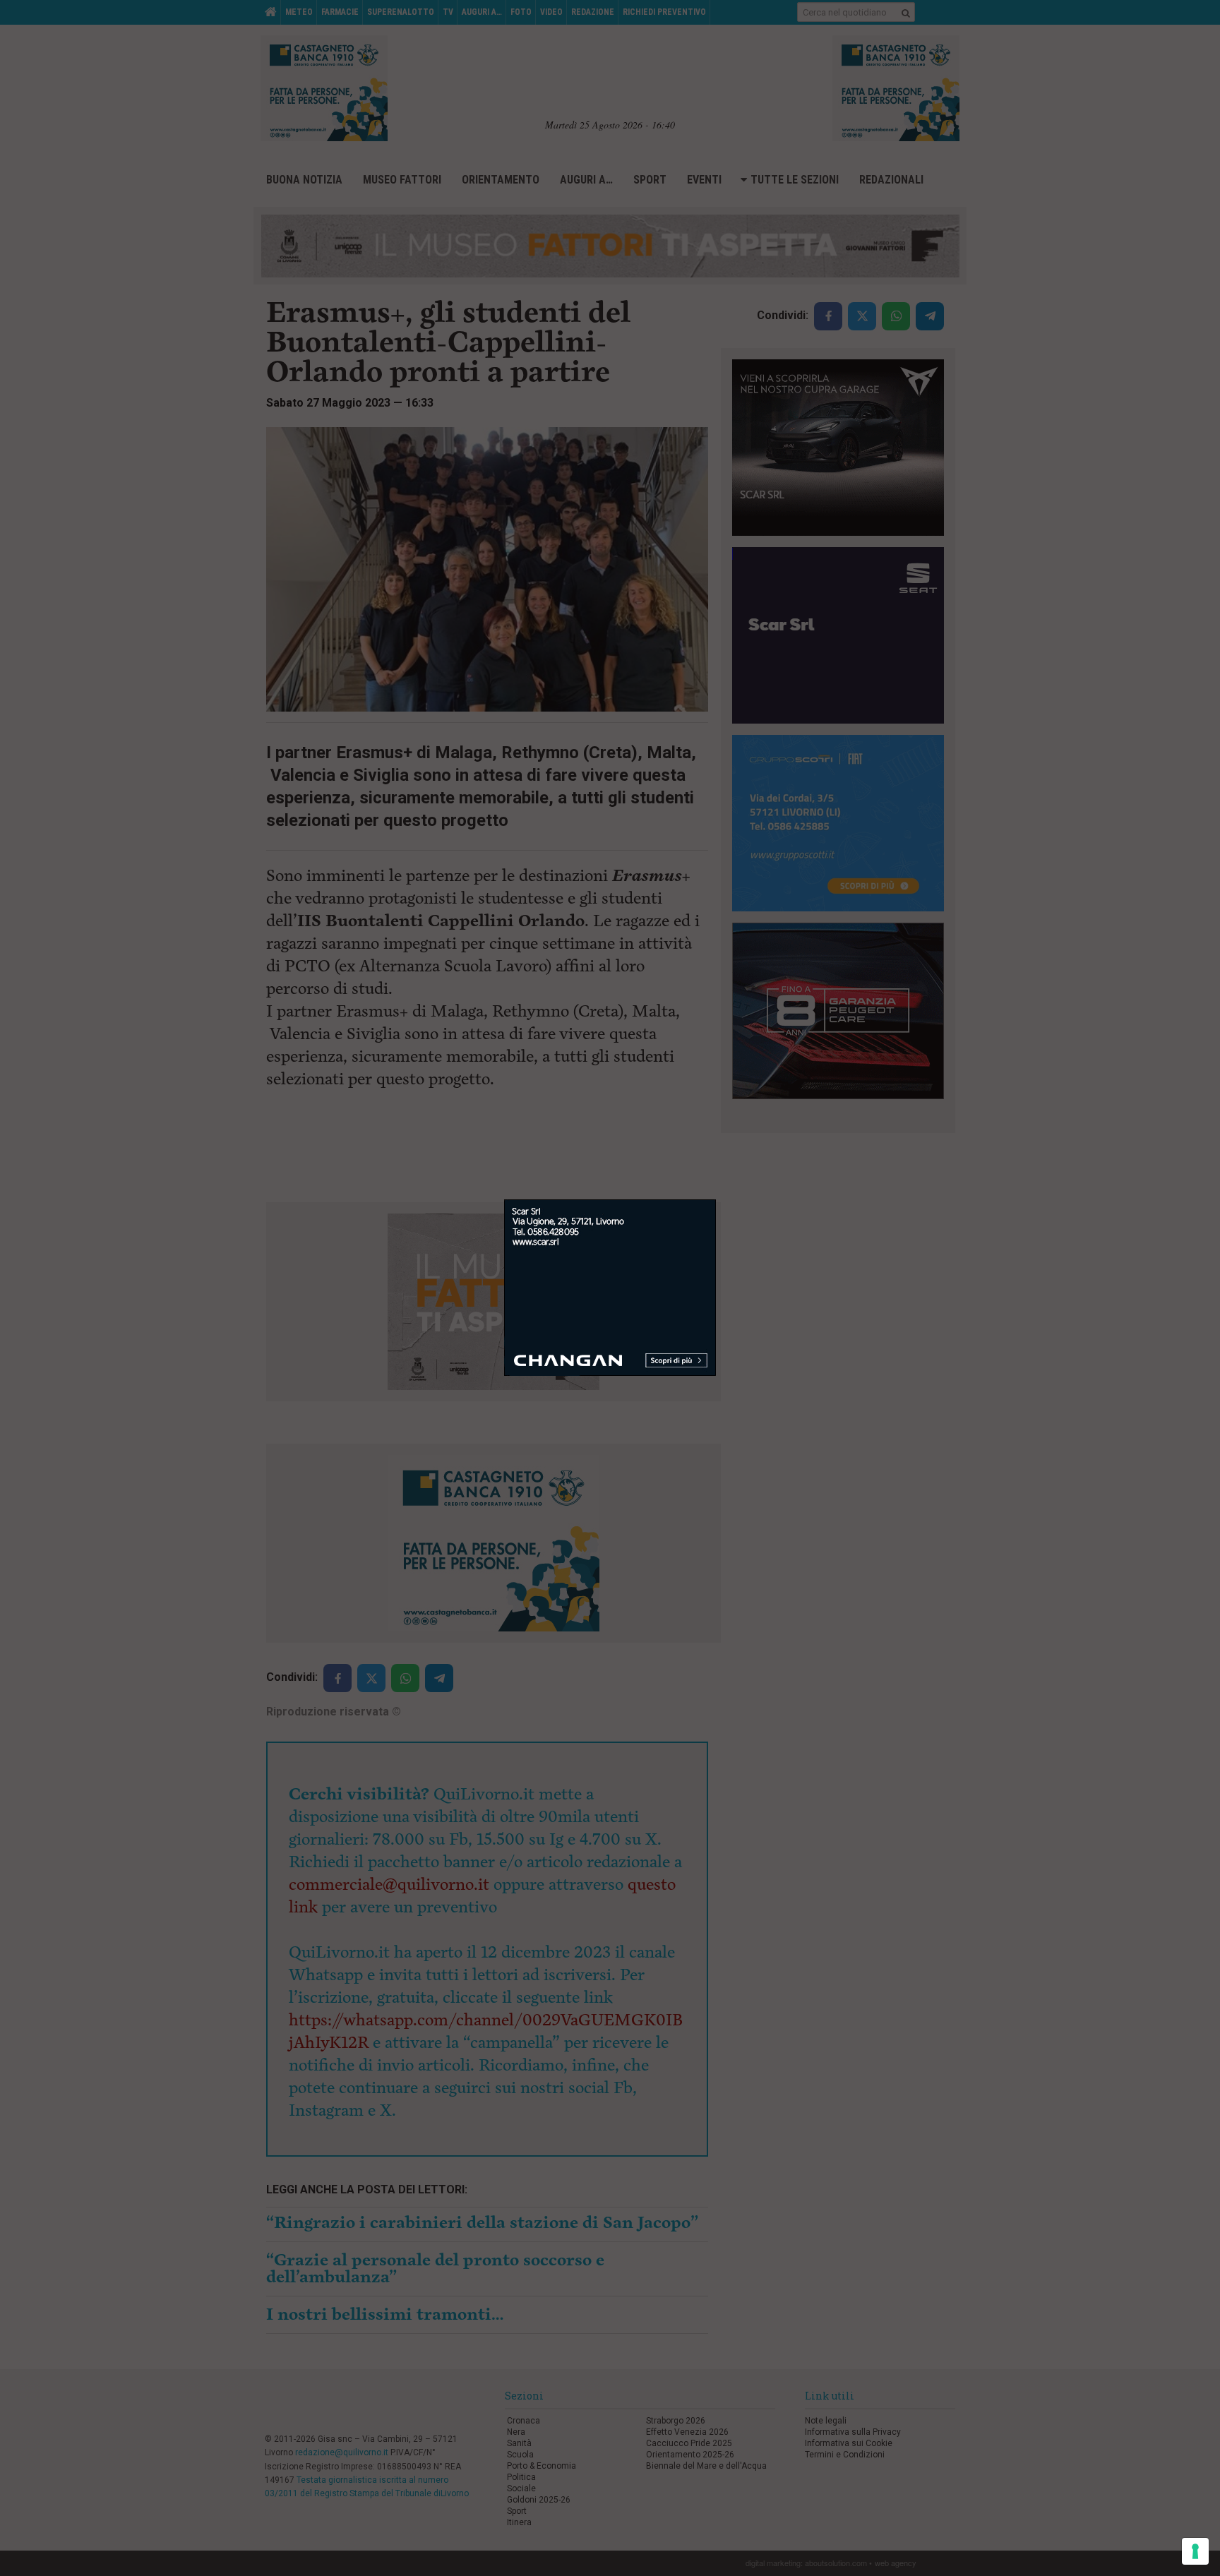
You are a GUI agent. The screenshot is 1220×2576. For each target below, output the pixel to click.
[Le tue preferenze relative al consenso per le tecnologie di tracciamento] (1195, 2551)
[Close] (716, 1200)
